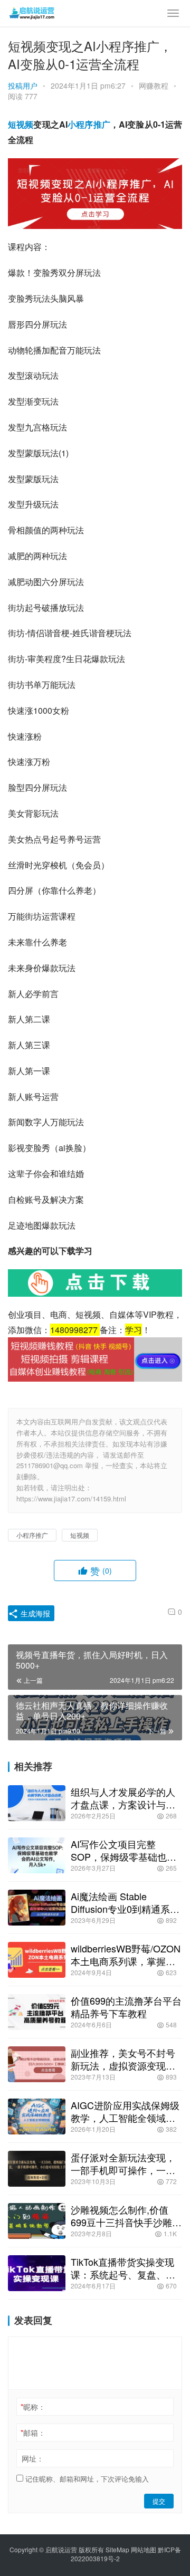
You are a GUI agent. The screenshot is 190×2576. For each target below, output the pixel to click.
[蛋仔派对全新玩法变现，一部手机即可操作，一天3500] (37, 2169)
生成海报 (34, 1613)
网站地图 (144, 2549)
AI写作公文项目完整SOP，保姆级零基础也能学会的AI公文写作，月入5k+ (123, 1850)
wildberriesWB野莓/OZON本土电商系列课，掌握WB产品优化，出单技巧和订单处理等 (126, 1955)
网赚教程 (154, 85)
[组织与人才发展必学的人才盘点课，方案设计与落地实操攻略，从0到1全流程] (37, 1803)
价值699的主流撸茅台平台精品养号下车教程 (126, 2007)
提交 (159, 2501)
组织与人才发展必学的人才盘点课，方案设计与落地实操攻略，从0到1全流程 (123, 1798)
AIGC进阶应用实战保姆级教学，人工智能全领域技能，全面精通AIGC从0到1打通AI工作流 (126, 2111)
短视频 (21, 124)
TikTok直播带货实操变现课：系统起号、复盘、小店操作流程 (123, 2268)
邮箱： (33, 2433)
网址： (33, 2458)
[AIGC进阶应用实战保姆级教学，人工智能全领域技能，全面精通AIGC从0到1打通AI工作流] (37, 2117)
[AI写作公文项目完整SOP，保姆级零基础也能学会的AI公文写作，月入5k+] (37, 1855)
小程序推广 (89, 124)
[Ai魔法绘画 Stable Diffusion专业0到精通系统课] (37, 1908)
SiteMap (117, 2549)
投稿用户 (23, 85)
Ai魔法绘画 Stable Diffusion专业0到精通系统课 (125, 1902)
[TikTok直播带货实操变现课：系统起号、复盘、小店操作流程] (37, 2273)
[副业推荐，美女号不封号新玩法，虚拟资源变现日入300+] (37, 2064)
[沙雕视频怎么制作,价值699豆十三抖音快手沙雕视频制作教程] (37, 2221)
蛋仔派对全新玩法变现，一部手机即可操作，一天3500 (123, 2163)
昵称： (33, 2407)
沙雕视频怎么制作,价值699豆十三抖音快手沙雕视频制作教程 (126, 2216)
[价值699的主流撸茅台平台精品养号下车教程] (37, 2012)
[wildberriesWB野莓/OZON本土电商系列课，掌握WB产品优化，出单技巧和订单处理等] (37, 1960)
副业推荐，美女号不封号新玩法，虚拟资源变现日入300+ (123, 2059)
